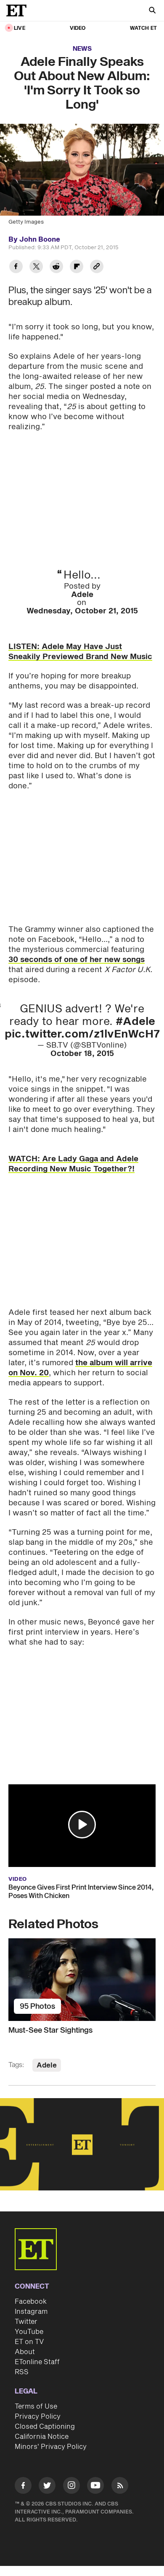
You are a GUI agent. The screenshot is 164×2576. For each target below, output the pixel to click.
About (25, 2352)
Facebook (31, 2302)
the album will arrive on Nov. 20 (80, 1368)
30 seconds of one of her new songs (77, 960)
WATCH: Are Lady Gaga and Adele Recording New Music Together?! (73, 1164)
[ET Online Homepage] (19, 10)
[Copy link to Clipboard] (97, 267)
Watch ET (143, 28)
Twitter (26, 2322)
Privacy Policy (38, 2417)
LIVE (20, 28)
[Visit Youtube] (95, 2485)
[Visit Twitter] (47, 2487)
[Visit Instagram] (71, 2487)
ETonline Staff (37, 2362)
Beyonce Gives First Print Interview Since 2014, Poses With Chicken (81, 1892)
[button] (82, 1825)
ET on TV (29, 2342)
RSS (22, 2372)
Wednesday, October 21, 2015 (82, 611)
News (82, 49)
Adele (82, 595)
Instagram (31, 2312)
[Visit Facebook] (23, 2487)
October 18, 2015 (82, 1054)
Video (78, 28)
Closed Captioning (45, 2427)
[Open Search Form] (152, 11)
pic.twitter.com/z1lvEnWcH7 (82, 1034)
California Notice (42, 2437)
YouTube (29, 2332)
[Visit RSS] (120, 2487)
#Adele (135, 1022)
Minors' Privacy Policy (51, 2447)
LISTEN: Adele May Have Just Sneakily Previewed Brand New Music (80, 652)
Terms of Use (36, 2407)
